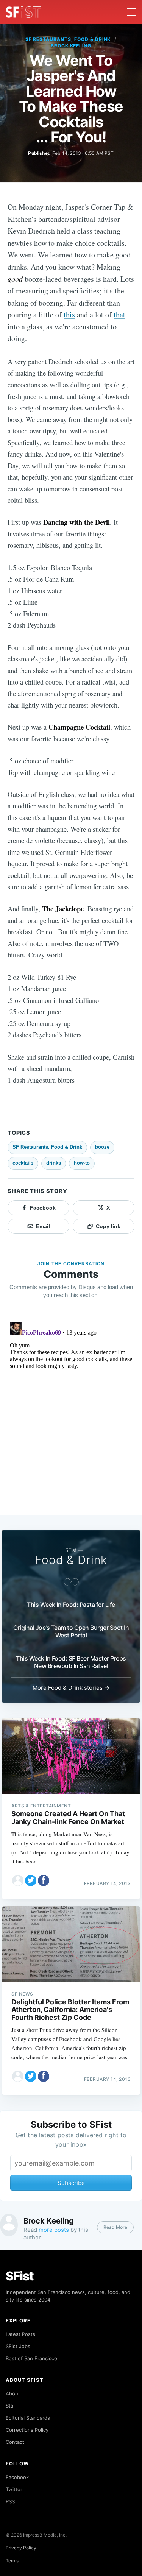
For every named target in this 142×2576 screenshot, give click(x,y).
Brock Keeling (71, 46)
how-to (82, 1163)
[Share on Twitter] (31, 1881)
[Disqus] (71, 1414)
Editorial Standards (28, 2418)
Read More (115, 2227)
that (119, 314)
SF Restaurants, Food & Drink (68, 39)
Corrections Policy (27, 2430)
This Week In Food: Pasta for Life (71, 1605)
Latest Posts (20, 2334)
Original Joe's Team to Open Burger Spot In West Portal (71, 1631)
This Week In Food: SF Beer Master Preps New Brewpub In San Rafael (71, 1662)
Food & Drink (71, 1560)
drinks (54, 1163)
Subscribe (71, 2183)
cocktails (23, 1163)
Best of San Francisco (31, 2358)
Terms (12, 2561)
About (13, 2394)
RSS (10, 2501)
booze (102, 1147)
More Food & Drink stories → (71, 1688)
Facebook (17, 2477)
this (69, 314)
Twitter (14, 2489)
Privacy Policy (21, 2548)
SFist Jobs (18, 2346)
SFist (20, 2276)
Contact (15, 2442)
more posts (54, 2230)
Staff (11, 2406)
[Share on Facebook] (44, 1881)
